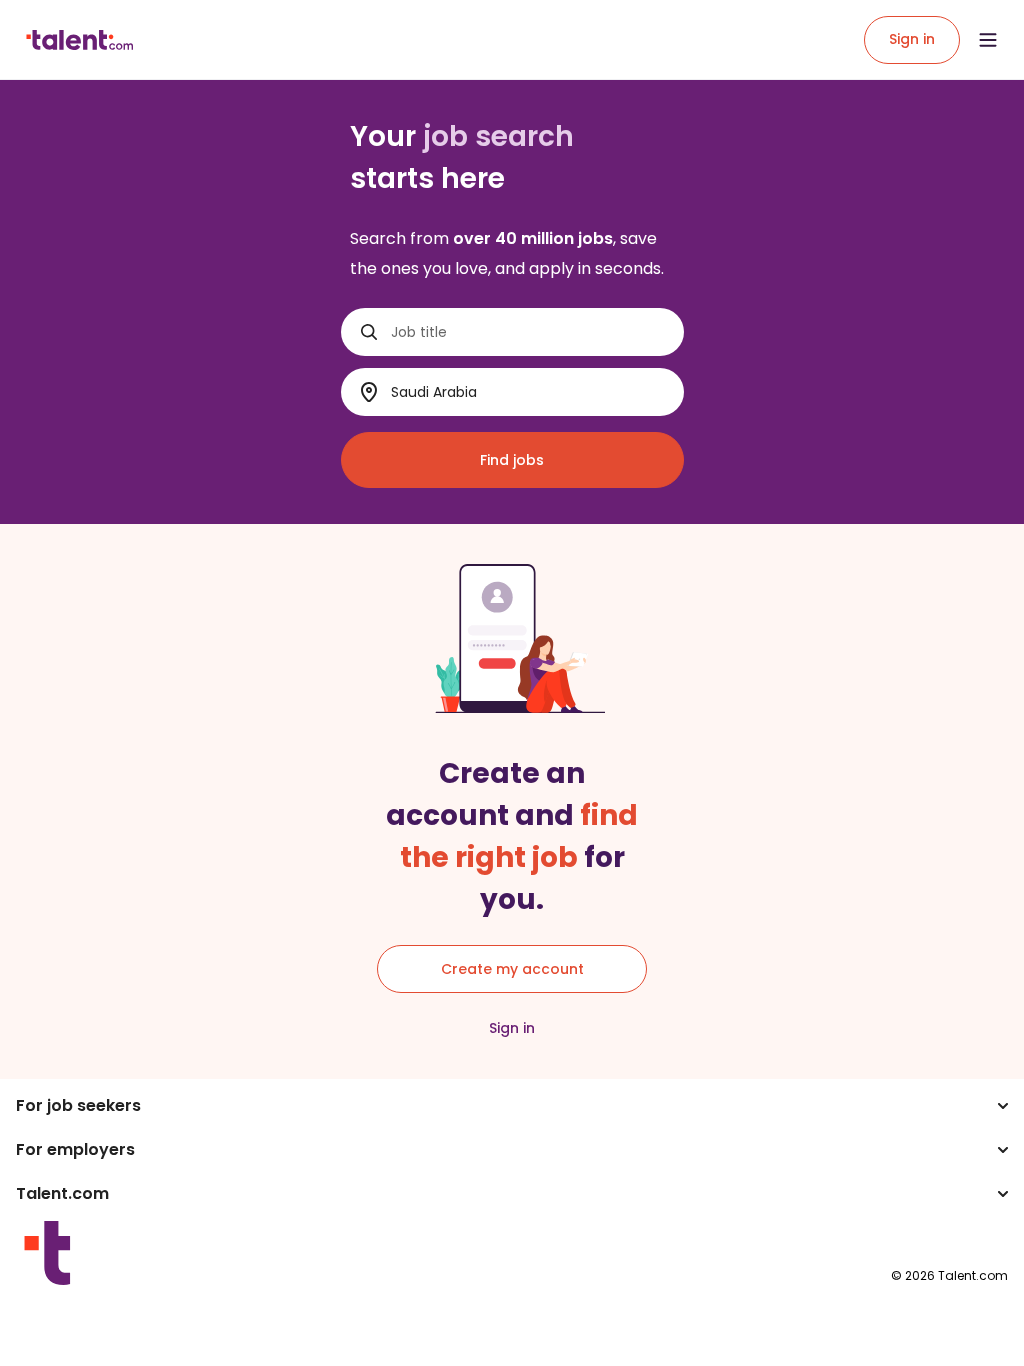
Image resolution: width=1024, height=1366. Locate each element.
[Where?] (369, 392)
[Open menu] (988, 40)
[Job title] (369, 332)
